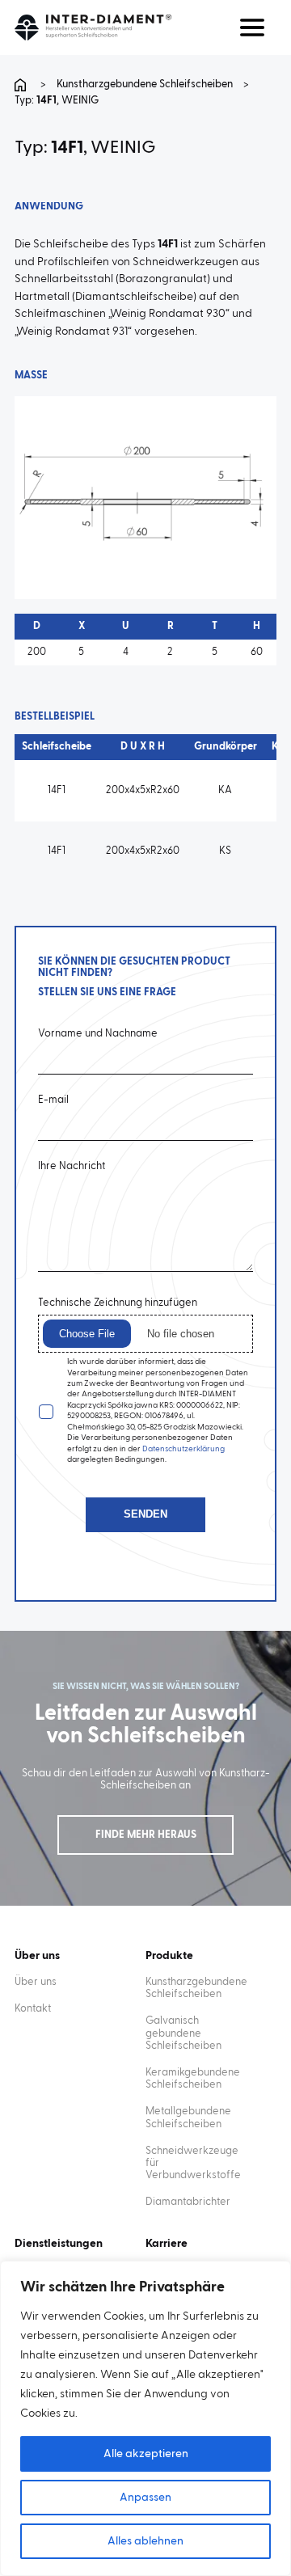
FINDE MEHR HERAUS (146, 1835)
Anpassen (145, 2498)
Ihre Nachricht (72, 1166)
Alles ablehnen (145, 2541)
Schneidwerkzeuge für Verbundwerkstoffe (193, 2163)
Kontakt (33, 2009)
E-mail (53, 1100)
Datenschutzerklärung (183, 1449)
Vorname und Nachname (98, 1034)
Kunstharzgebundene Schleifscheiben (145, 84)
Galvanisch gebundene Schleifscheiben (183, 2033)
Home (23, 85)
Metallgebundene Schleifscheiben (188, 2118)
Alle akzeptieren (146, 2454)
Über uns (36, 1982)
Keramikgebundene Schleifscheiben (193, 2079)
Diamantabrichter (188, 2202)
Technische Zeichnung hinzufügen (118, 1303)
